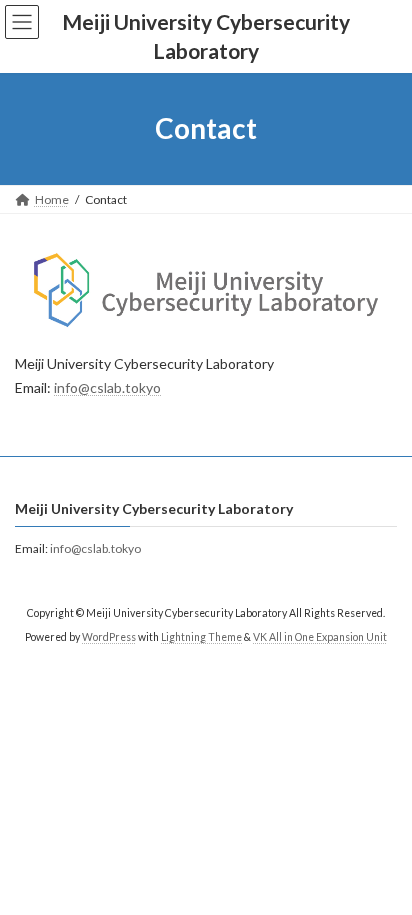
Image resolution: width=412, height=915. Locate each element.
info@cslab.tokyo (107, 387)
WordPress (109, 637)
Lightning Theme (201, 637)
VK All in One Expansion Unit (320, 637)
